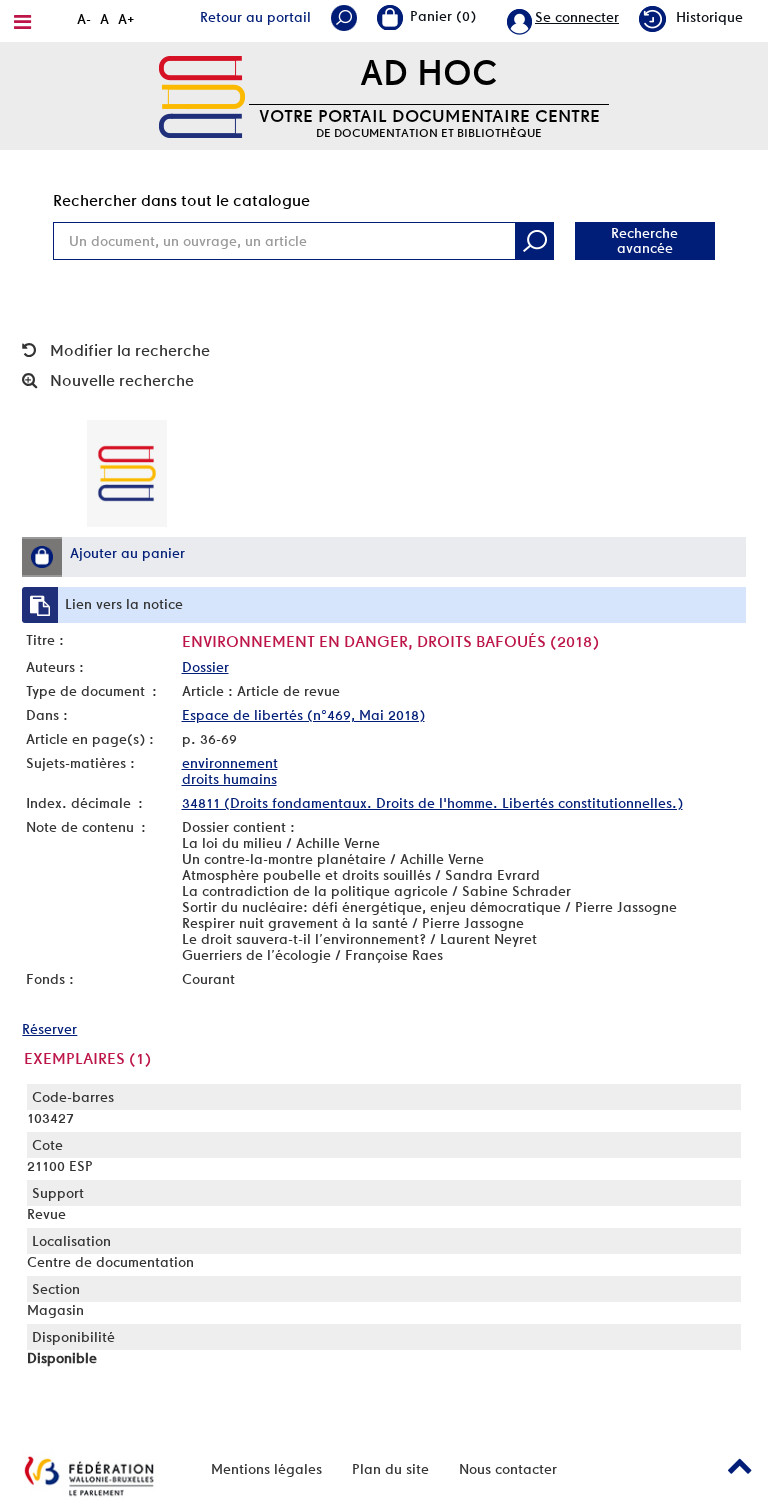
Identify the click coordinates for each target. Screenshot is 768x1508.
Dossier (205, 667)
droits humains (229, 779)
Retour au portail (255, 17)
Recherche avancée (644, 240)
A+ (126, 19)
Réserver (49, 1029)
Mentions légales (266, 1469)
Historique (709, 17)
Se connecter (577, 17)
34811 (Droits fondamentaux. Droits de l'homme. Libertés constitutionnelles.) (432, 803)
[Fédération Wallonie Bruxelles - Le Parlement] (89, 1476)
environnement (230, 763)
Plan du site (390, 1469)
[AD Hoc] (202, 95)
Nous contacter (508, 1469)
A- (84, 19)
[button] (42, 557)
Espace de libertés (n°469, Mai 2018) (303, 715)
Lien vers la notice (124, 604)
